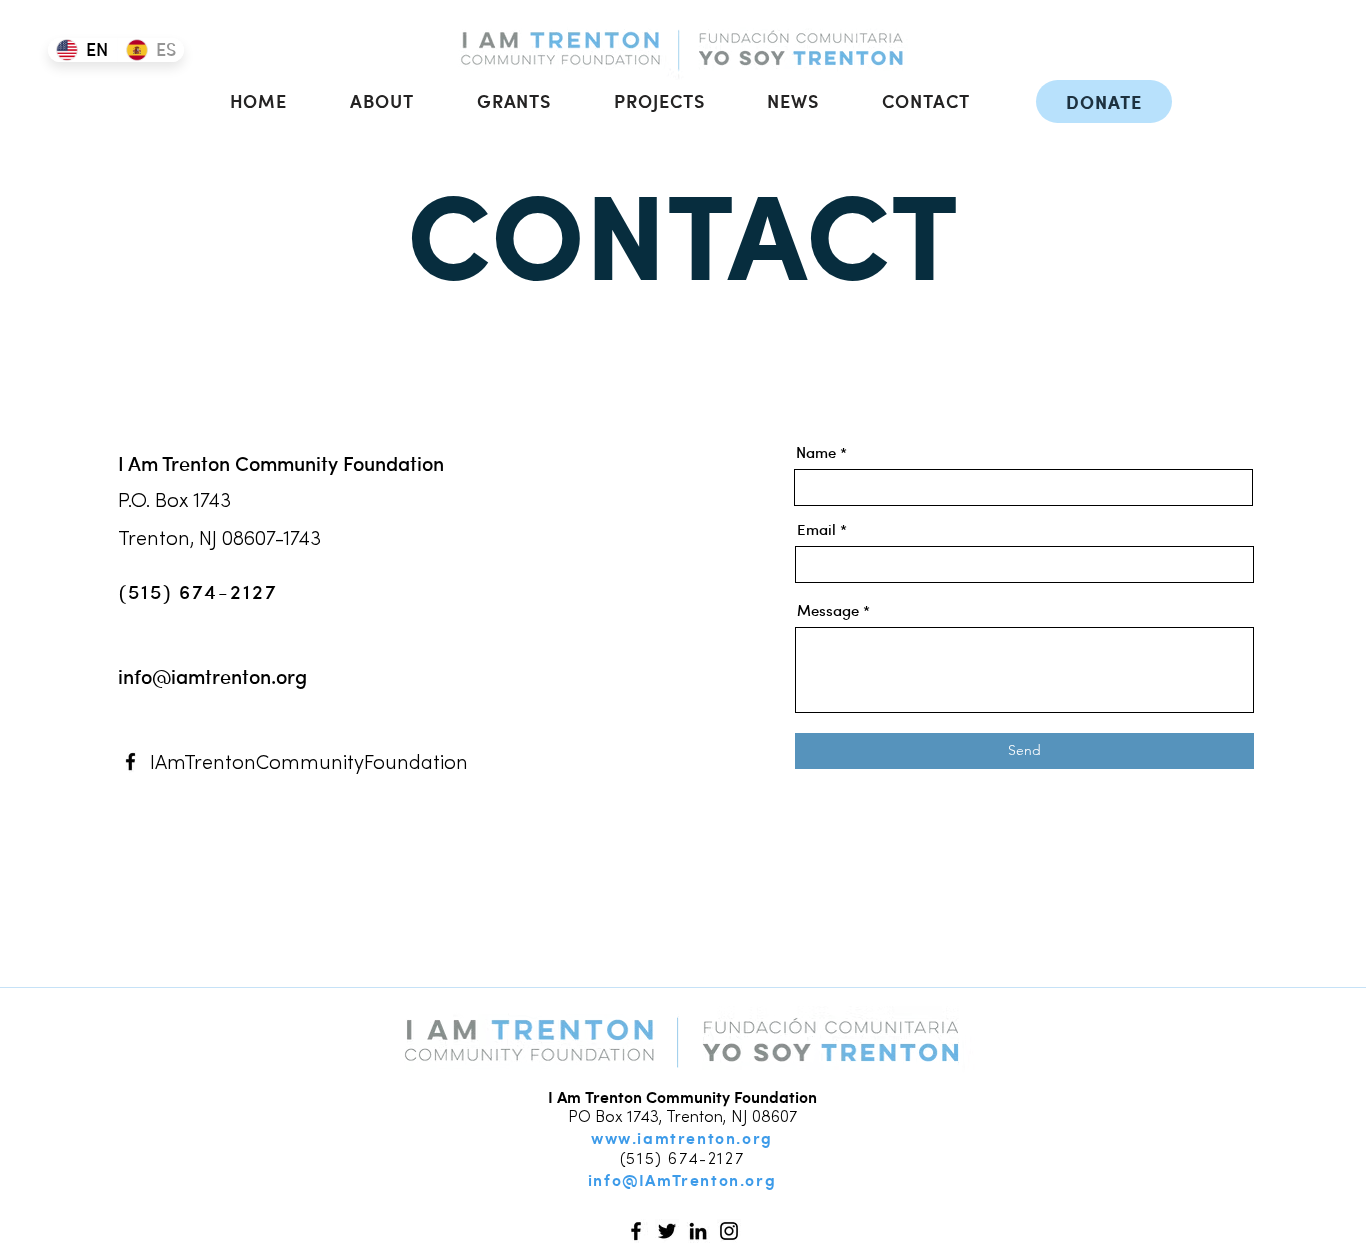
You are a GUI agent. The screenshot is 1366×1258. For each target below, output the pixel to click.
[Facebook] (130, 761)
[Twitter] (667, 1231)
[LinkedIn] (698, 1231)
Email (816, 529)
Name (816, 452)
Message (828, 610)
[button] (382, 101)
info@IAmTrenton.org (682, 1179)
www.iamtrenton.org (682, 1137)
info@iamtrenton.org (212, 676)
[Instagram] (729, 1231)
